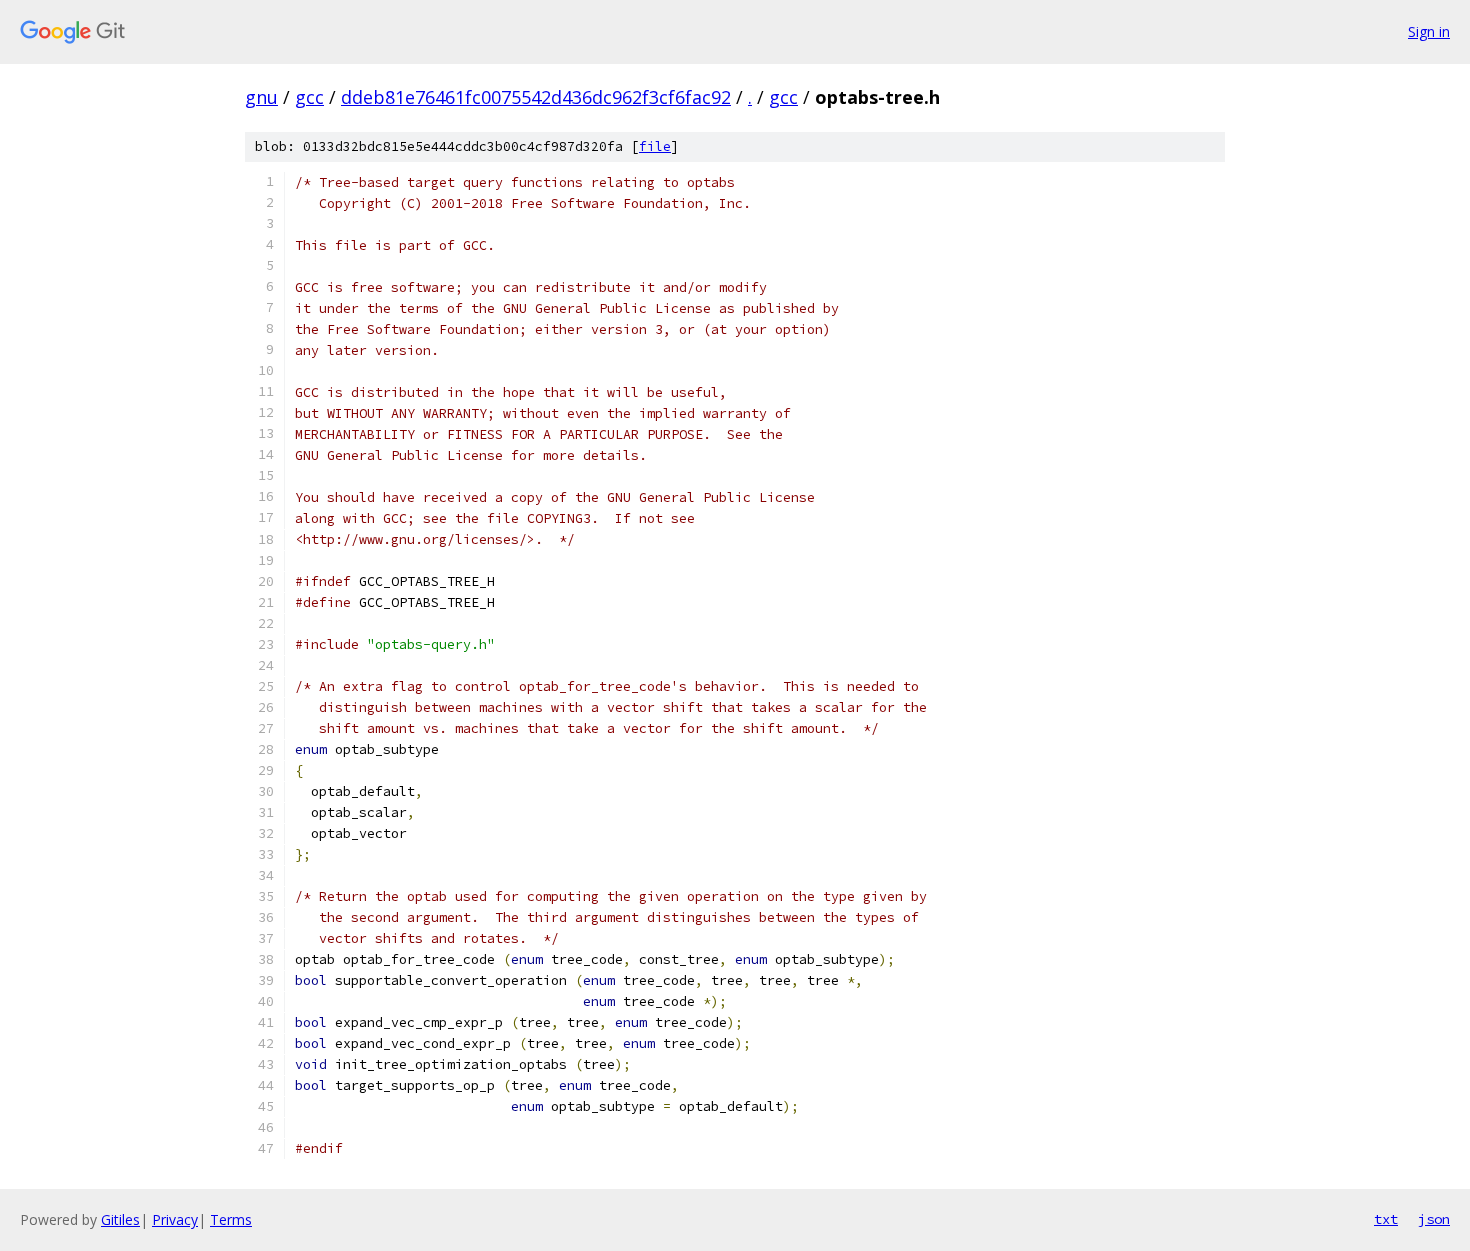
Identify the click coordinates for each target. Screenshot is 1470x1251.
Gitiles (120, 1219)
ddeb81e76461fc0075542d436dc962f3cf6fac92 (536, 97)
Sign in (1429, 31)
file (655, 146)
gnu (261, 97)
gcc (309, 97)
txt (1386, 1219)
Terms (231, 1219)
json (1434, 1219)
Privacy (175, 1219)
